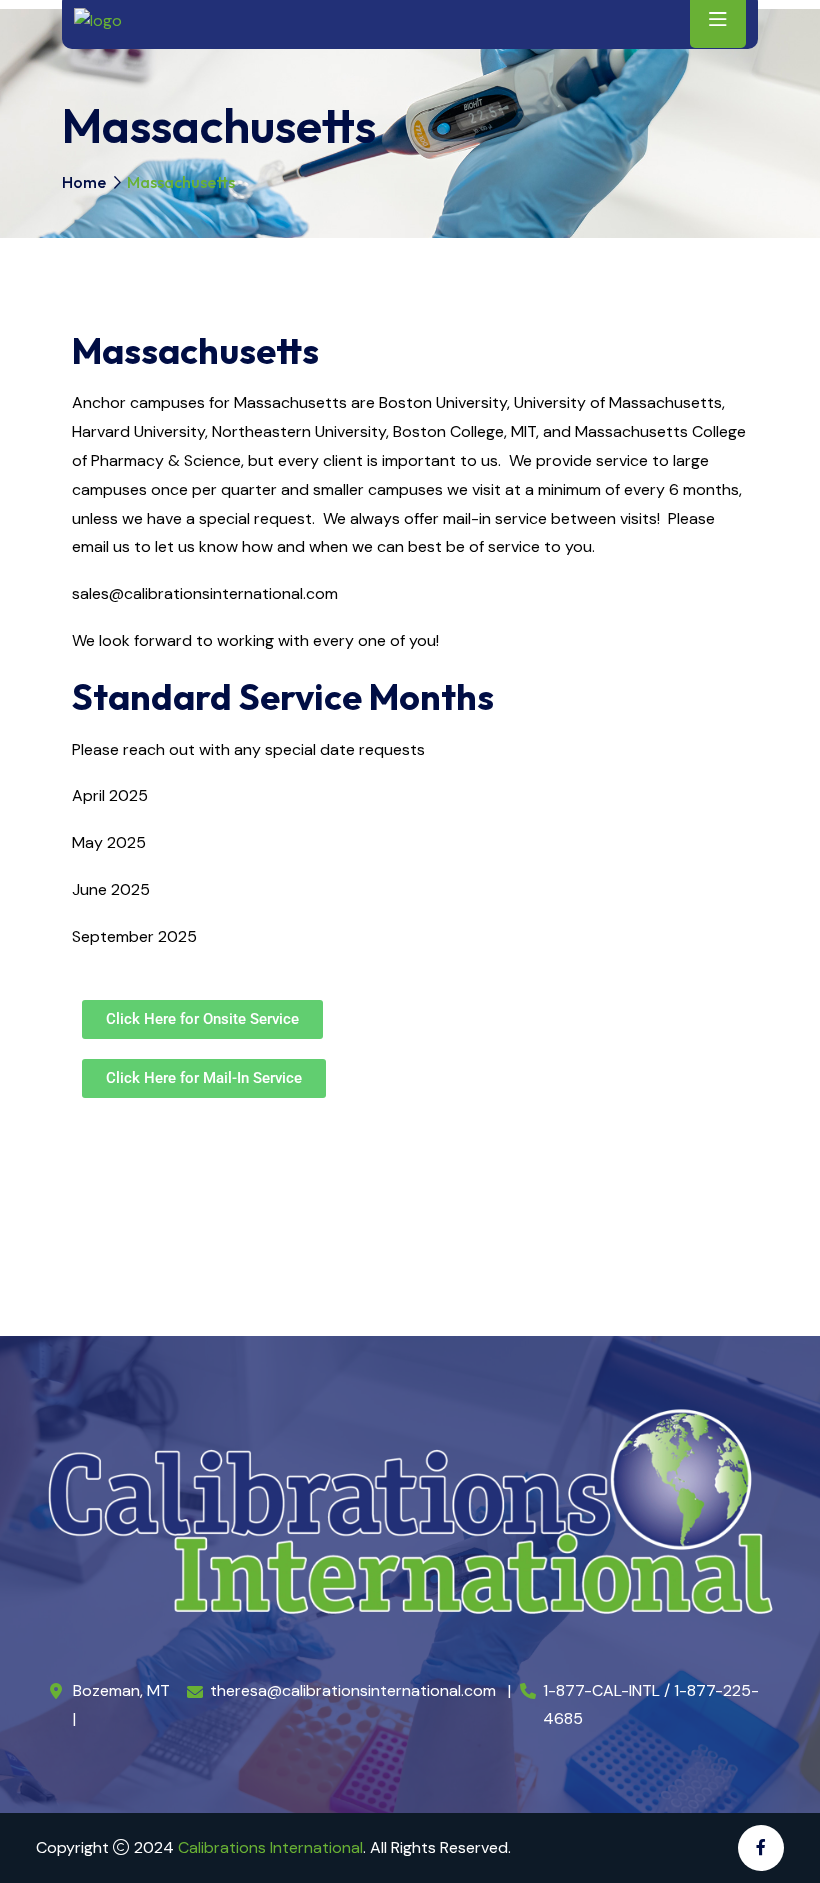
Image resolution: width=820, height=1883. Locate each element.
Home (84, 182)
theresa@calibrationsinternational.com (353, 1690)
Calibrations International (270, 1847)
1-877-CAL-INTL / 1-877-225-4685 (651, 1704)
